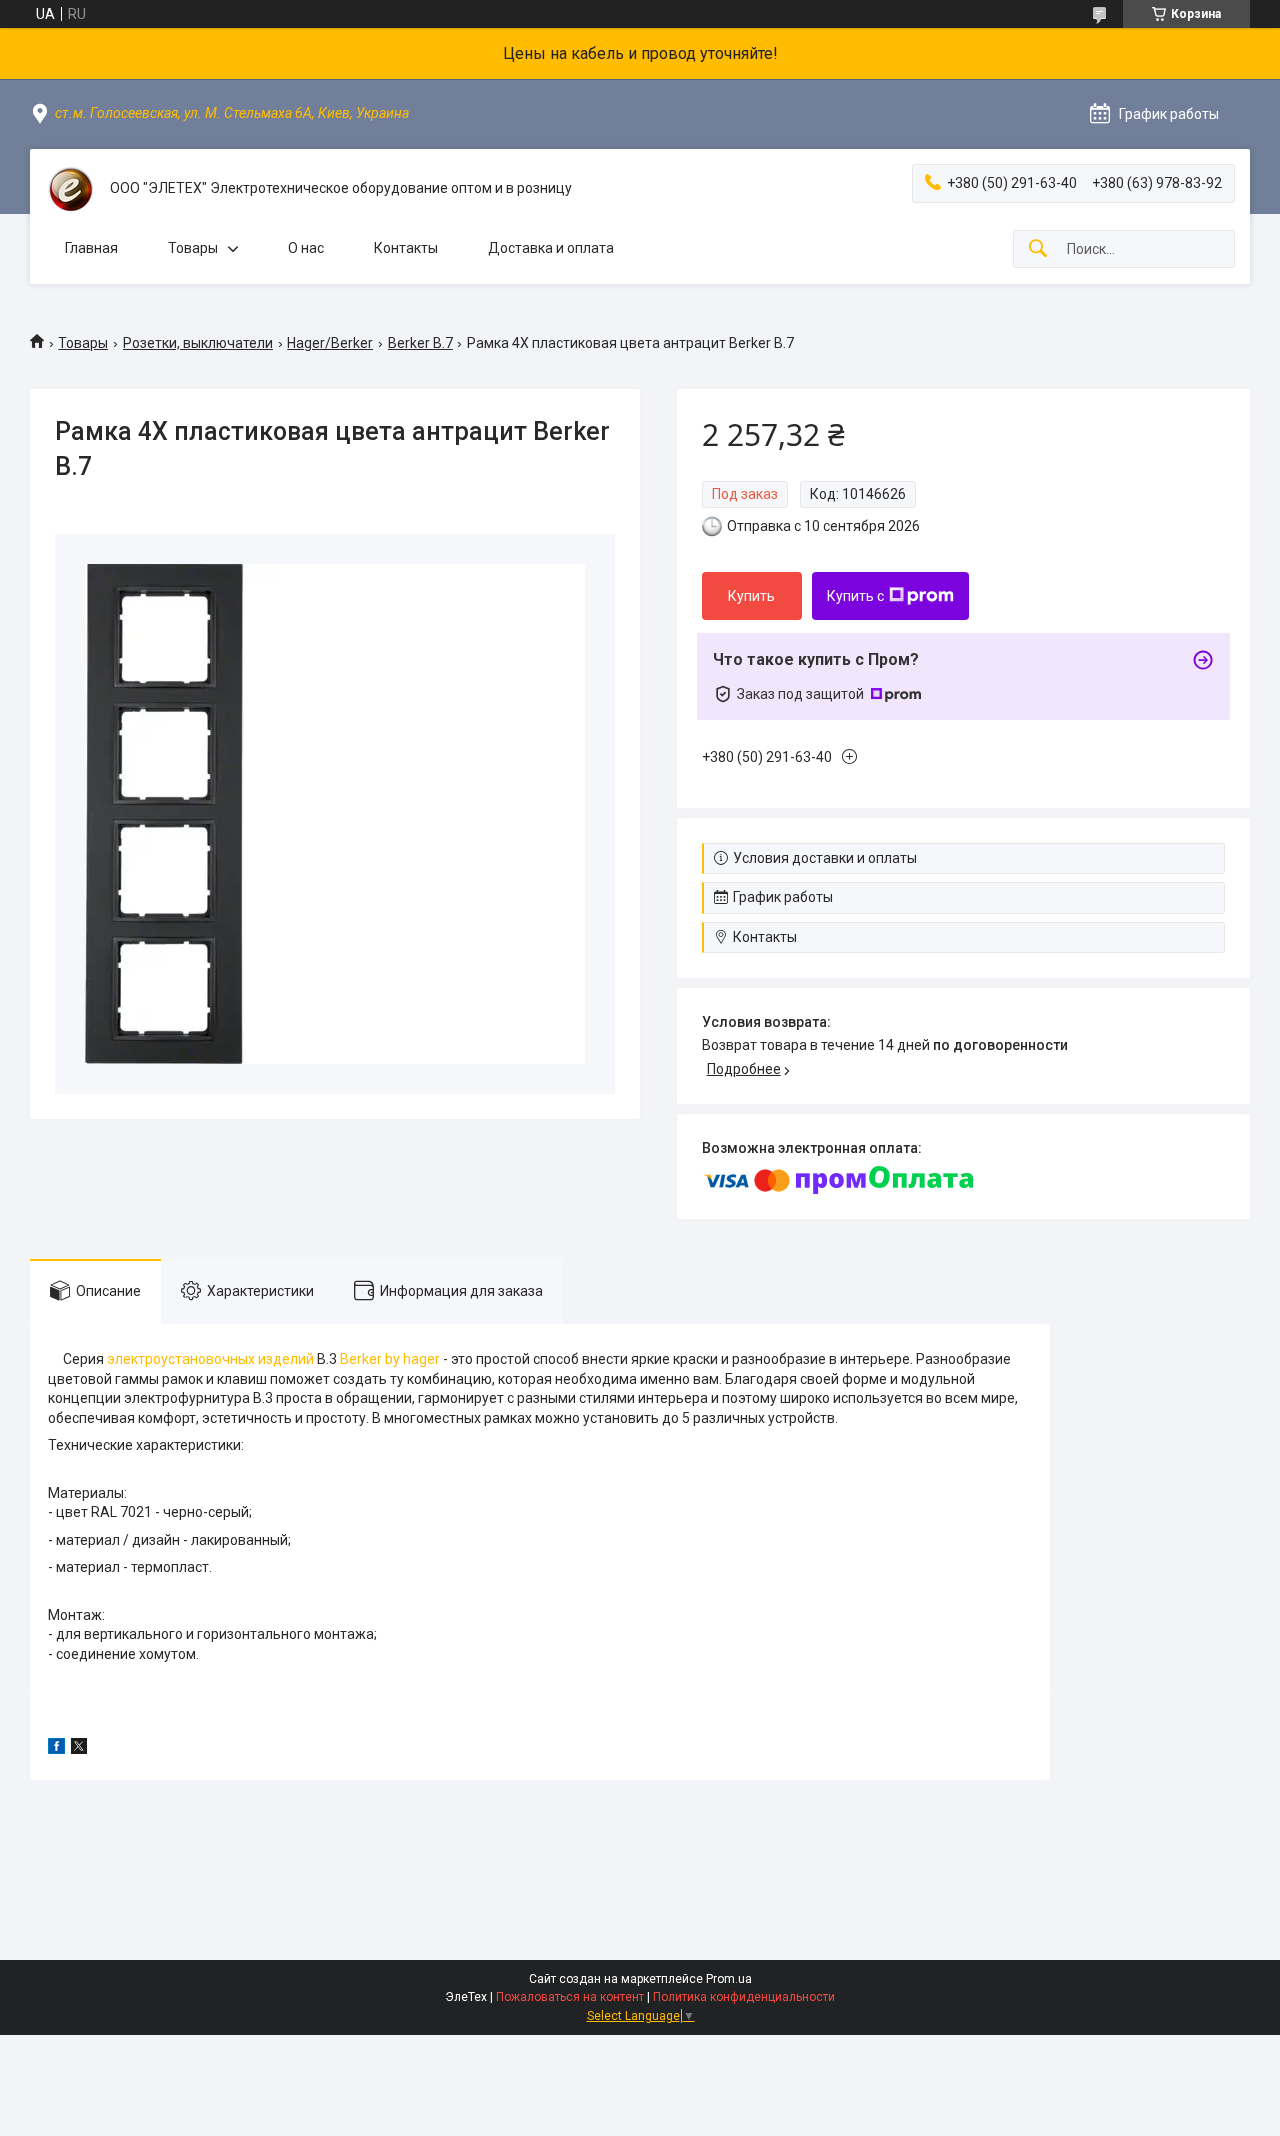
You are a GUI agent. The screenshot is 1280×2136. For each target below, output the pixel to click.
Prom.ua (729, 1979)
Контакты (406, 248)
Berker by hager (390, 1359)
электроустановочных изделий (210, 1359)
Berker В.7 (420, 343)
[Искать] (1038, 249)
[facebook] (56, 1749)
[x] (79, 1749)
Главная (91, 248)
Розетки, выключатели (198, 343)
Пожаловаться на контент (570, 1997)
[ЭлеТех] (70, 189)
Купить (751, 596)
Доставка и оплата (551, 248)
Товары (193, 248)
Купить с (855, 596)
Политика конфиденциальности (744, 1997)
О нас (306, 248)
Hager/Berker (330, 343)
